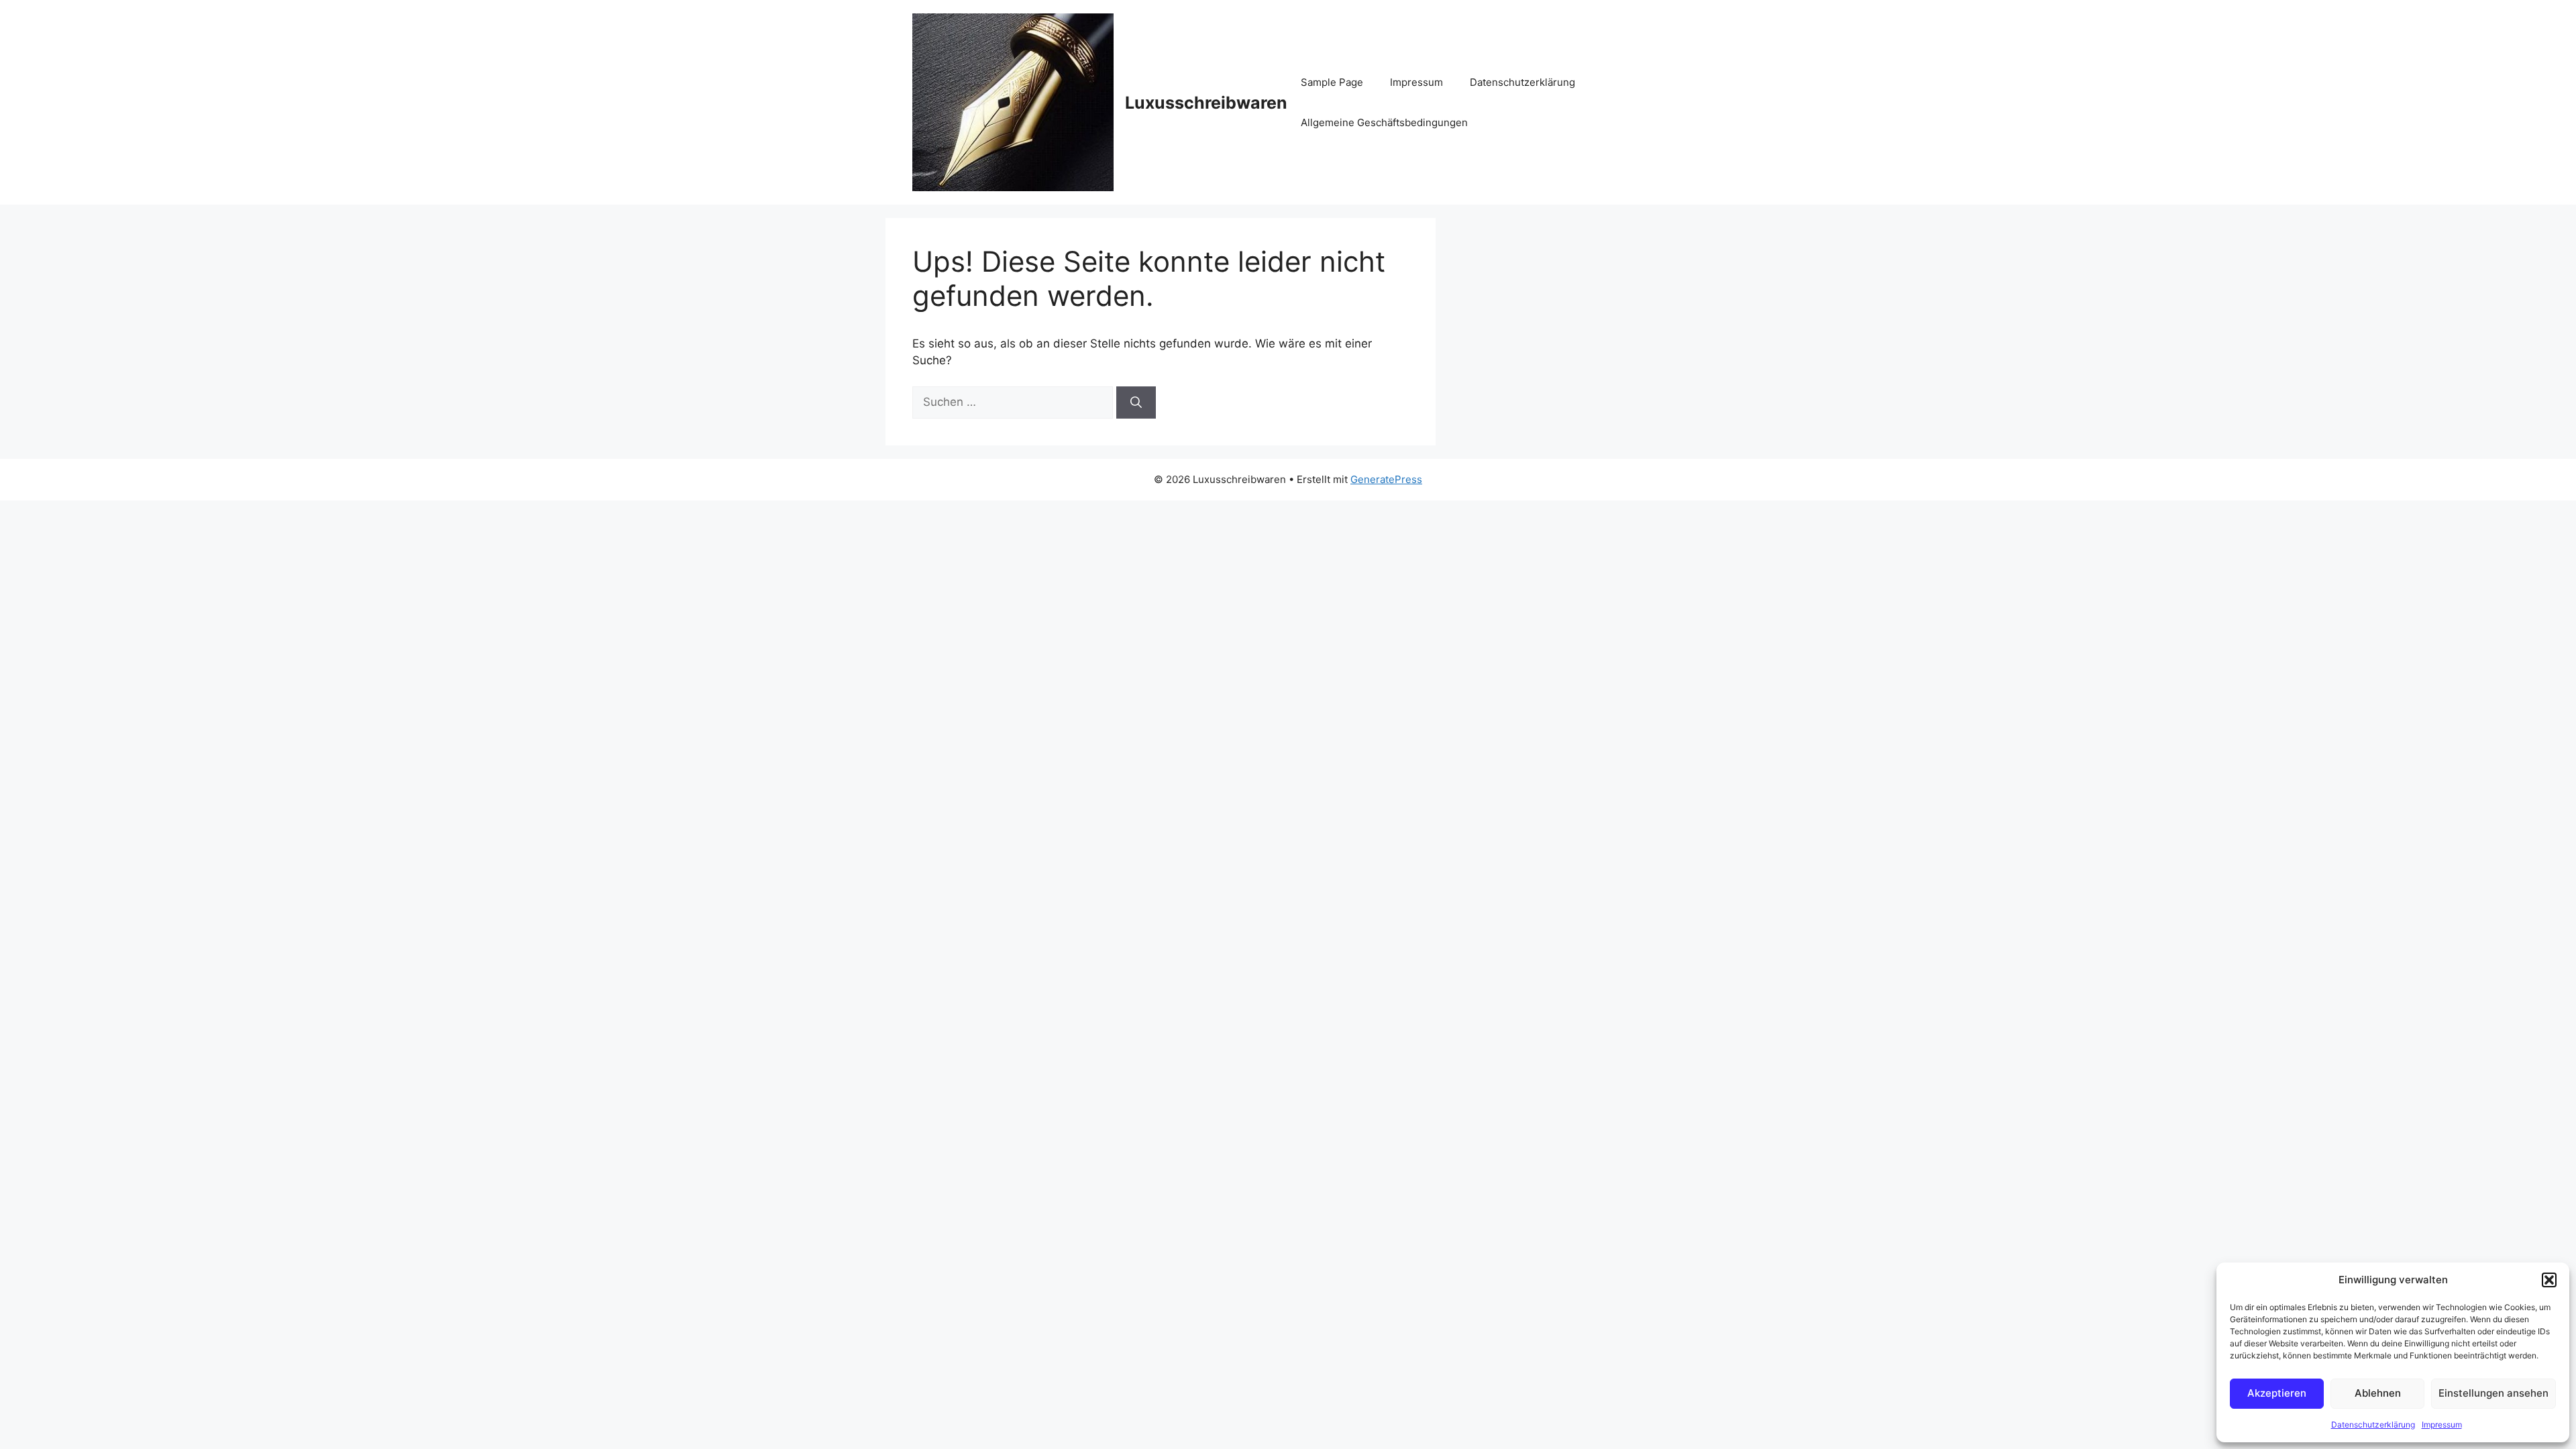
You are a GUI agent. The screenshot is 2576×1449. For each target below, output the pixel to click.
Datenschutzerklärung (2373, 1425)
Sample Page (1332, 82)
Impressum (2442, 1425)
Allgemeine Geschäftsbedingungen (1384, 122)
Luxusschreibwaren (1206, 103)
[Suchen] (1136, 402)
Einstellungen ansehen (2493, 1393)
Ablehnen (2378, 1393)
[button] (2549, 1280)
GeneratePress (1386, 479)
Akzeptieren (2277, 1393)
